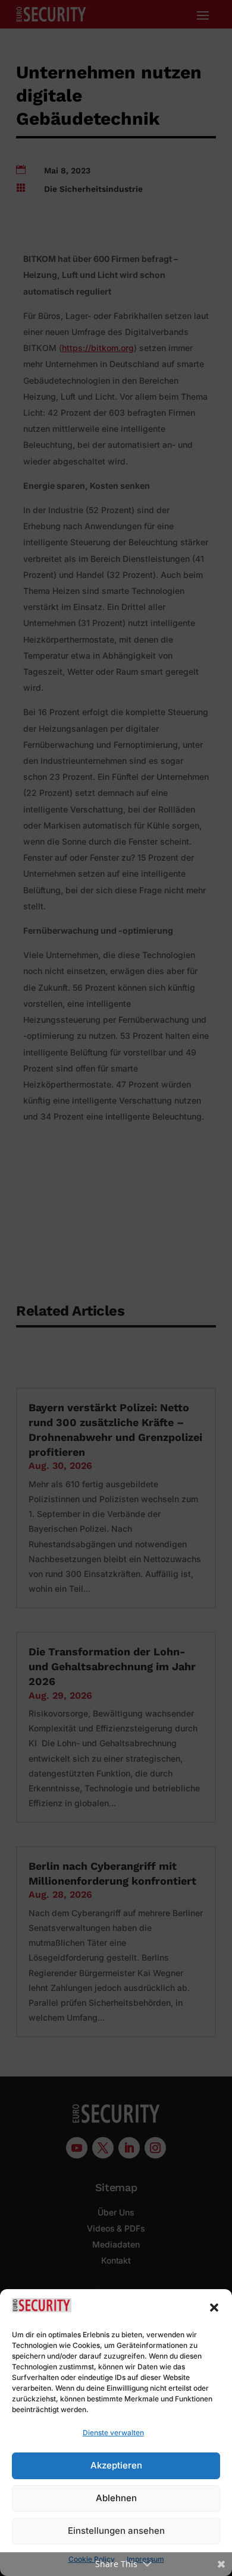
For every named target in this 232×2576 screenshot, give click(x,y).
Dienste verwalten (113, 2433)
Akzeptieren (116, 2465)
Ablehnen (116, 2498)
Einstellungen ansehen (116, 2531)
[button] (214, 2308)
